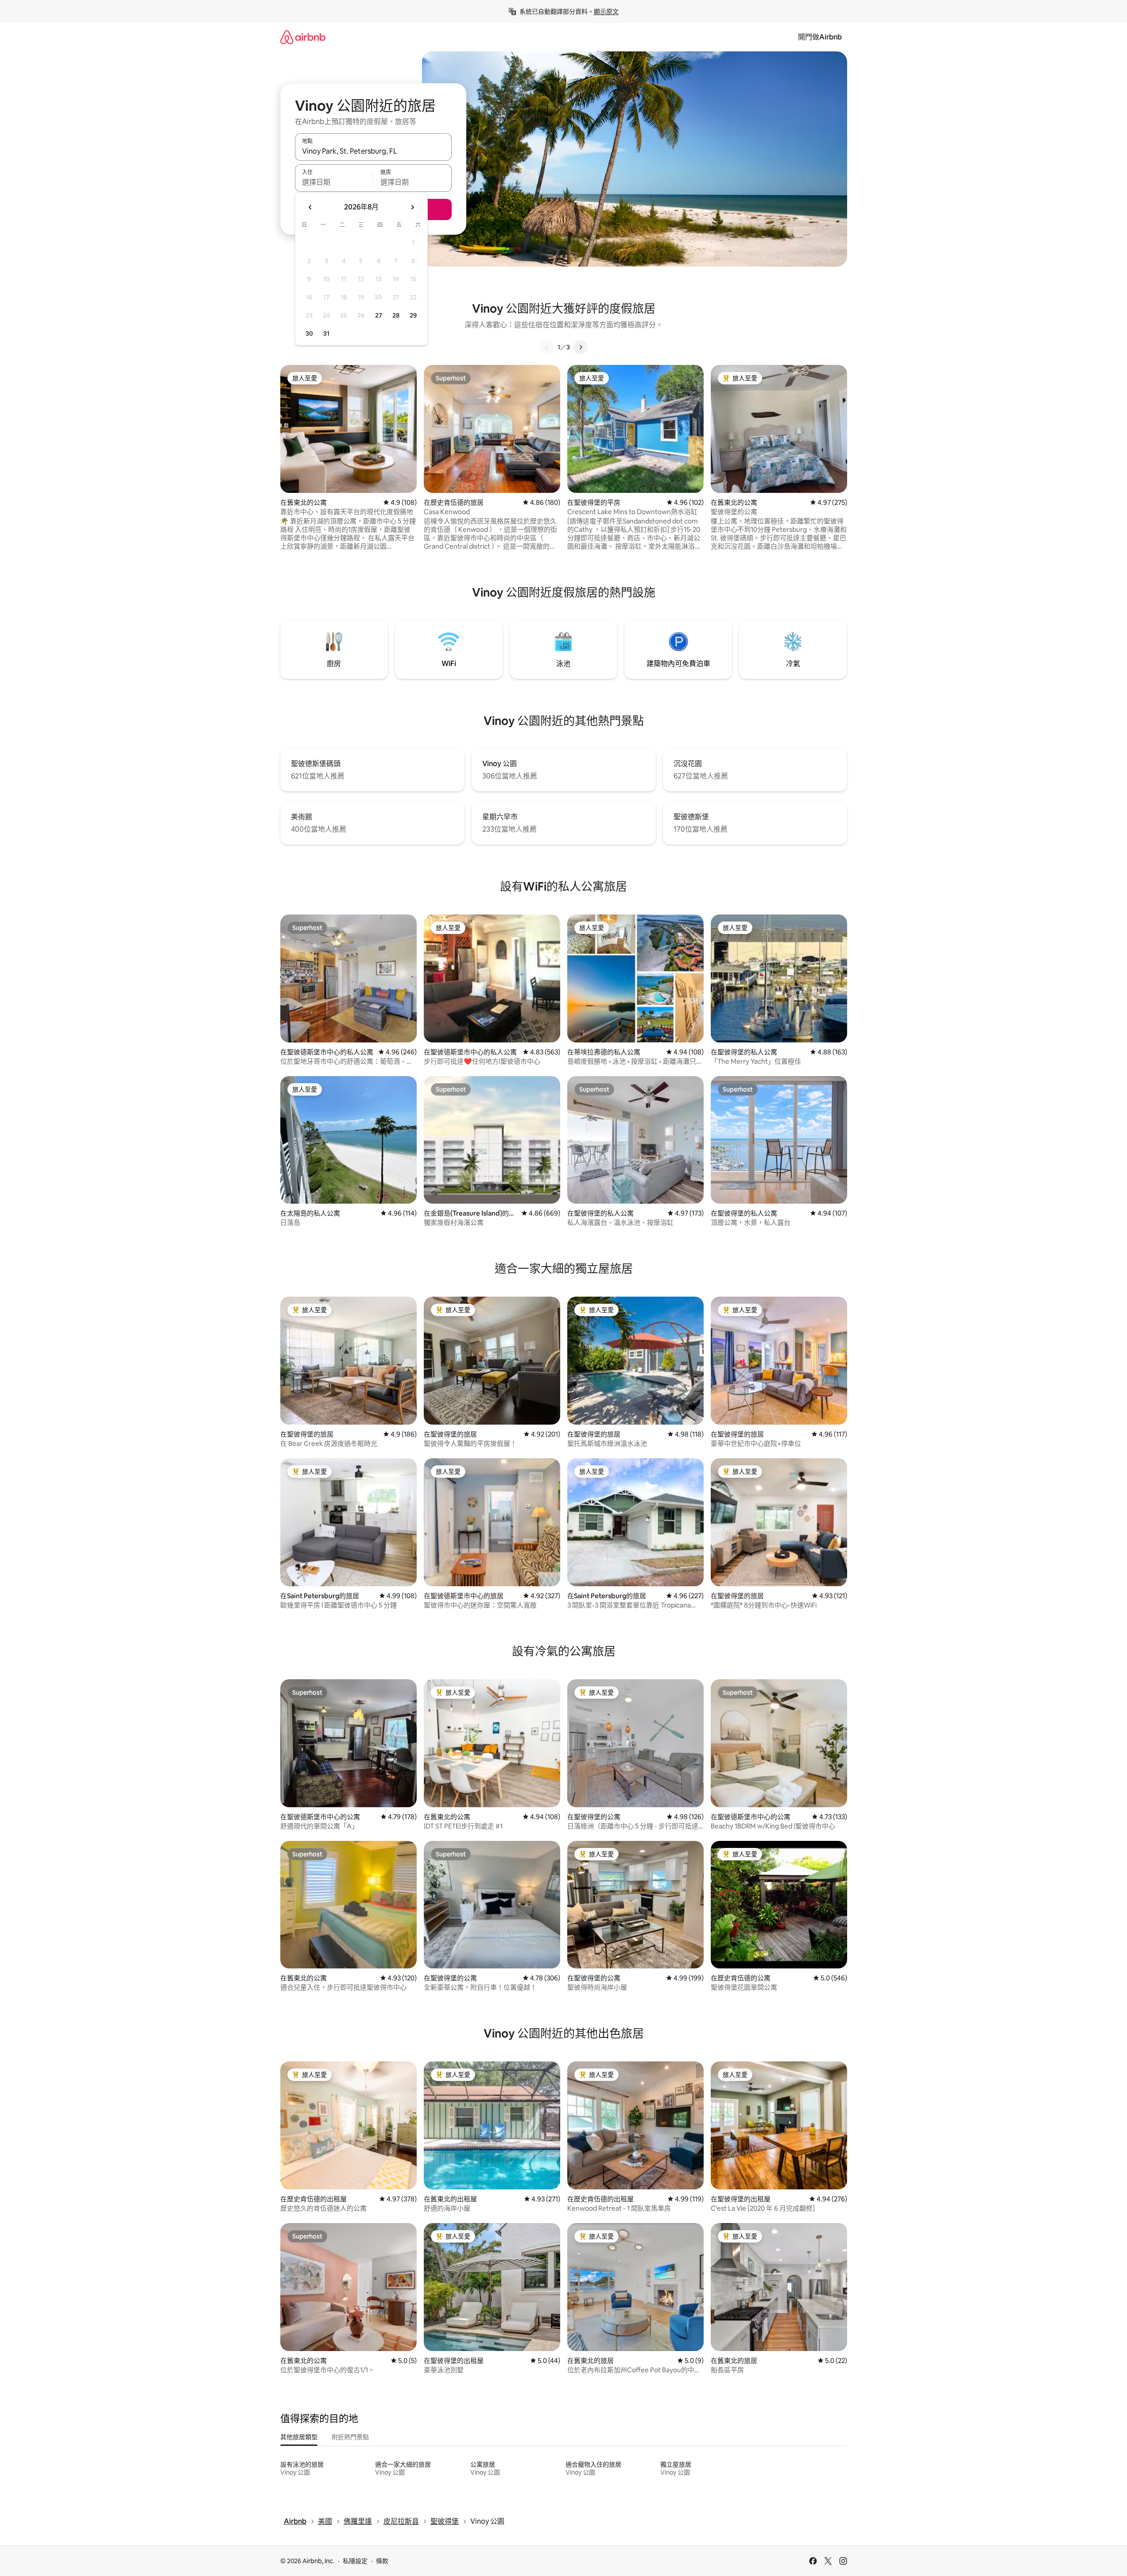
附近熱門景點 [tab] (350, 2437)
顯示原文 (606, 12)
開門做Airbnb (820, 37)
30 (309, 333)
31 (326, 333)
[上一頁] (547, 347)
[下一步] (581, 347)
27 (379, 315)
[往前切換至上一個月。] (310, 207)
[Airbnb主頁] (303, 37)
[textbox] (334, 182)
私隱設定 (355, 2561)
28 (396, 315)
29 (413, 315)
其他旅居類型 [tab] (299, 2437)
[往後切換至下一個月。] (412, 207)
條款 (382, 2561)
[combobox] (373, 151)
